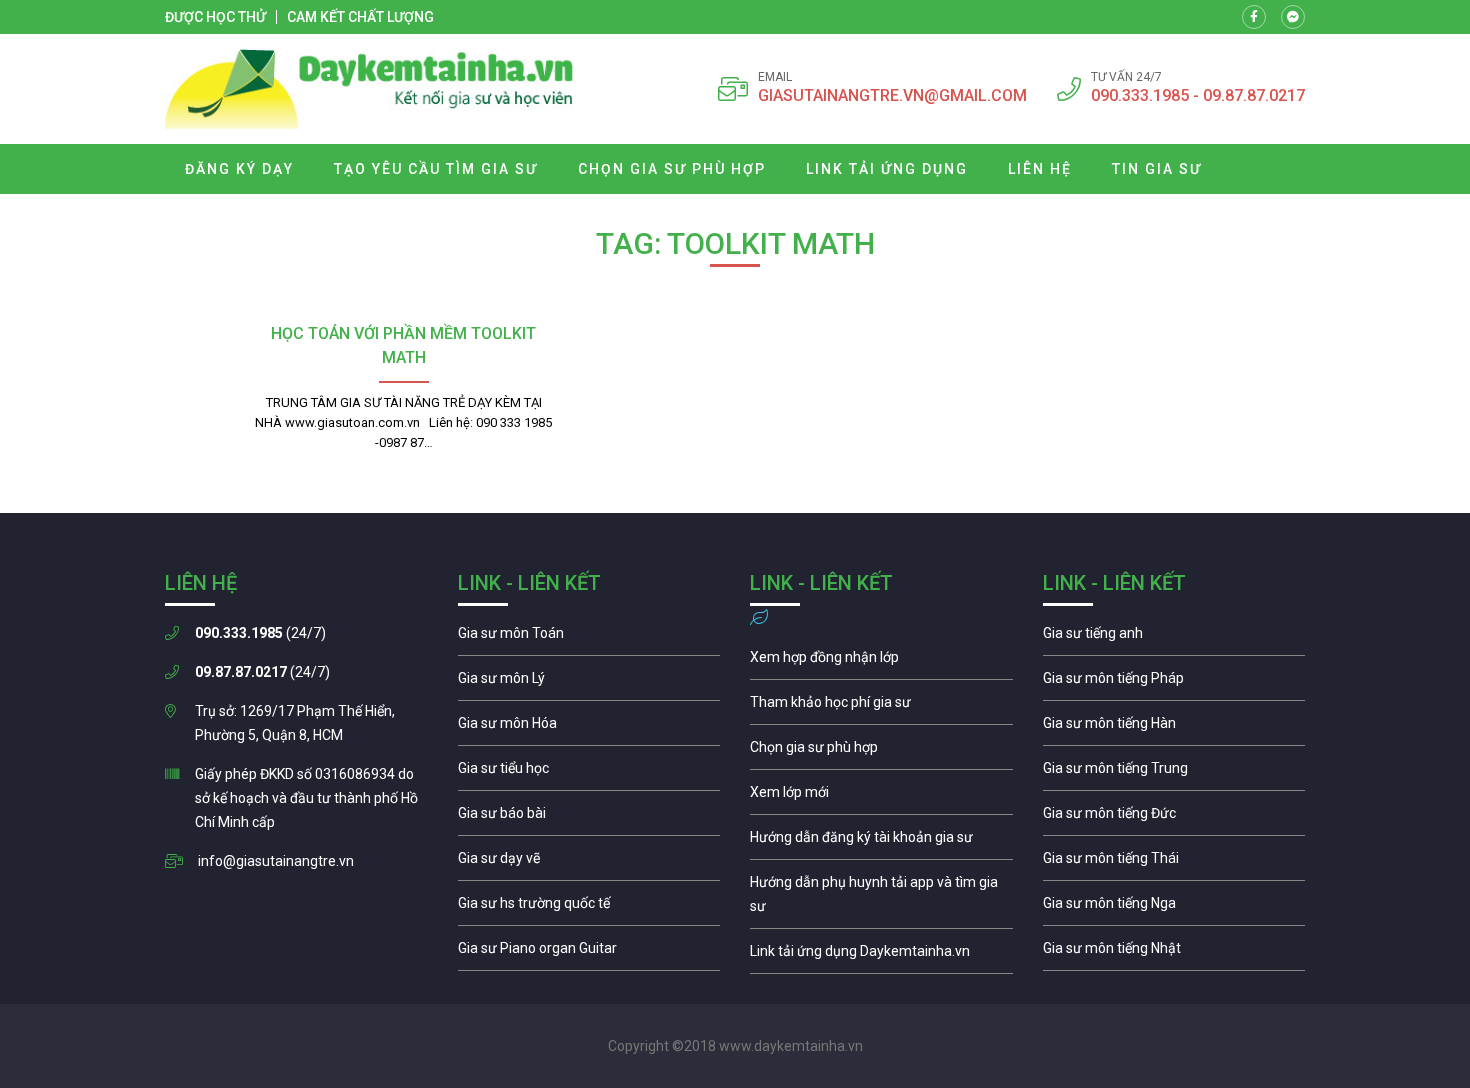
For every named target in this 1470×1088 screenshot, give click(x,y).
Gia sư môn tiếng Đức (1174, 818)
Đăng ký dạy (239, 169)
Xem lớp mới (881, 797)
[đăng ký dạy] (369, 89)
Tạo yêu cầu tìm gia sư (436, 169)
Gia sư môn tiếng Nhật (1174, 953)
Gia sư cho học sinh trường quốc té (589, 908)
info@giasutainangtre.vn (276, 861)
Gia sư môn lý (589, 683)
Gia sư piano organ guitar (589, 953)
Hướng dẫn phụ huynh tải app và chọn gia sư (881, 899)
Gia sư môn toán (589, 638)
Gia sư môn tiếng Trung (1174, 773)
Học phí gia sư (881, 707)
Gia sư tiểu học (589, 773)
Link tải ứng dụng (887, 169)
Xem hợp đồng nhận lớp (881, 662)
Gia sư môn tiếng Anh (1174, 638)
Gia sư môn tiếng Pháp (1174, 683)
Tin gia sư (1157, 169)
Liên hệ (1040, 169)
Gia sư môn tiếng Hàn (1174, 728)
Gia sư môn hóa (589, 728)
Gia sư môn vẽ (589, 863)
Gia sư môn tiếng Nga (881, 956)
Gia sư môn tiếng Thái (1174, 863)
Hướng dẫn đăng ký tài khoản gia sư (881, 842)
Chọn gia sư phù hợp (672, 169)
